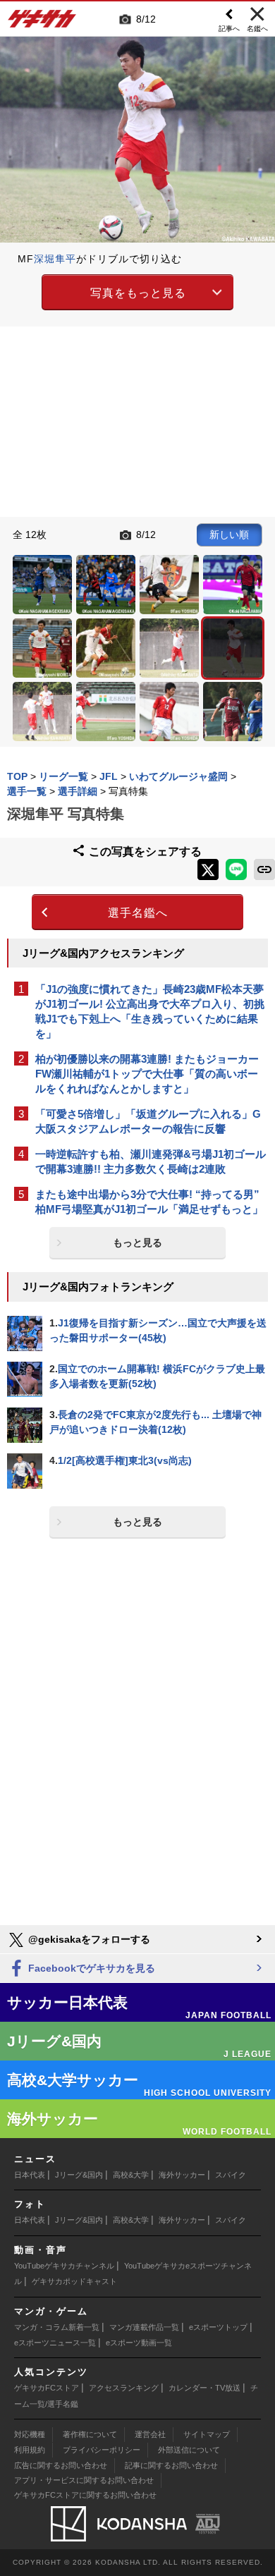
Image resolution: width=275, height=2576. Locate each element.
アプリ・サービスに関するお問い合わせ (84, 2480)
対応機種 (30, 2434)
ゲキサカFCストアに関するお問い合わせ (85, 2495)
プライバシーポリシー (102, 2450)
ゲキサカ (42, 23)
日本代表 (30, 2175)
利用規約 (30, 2450)
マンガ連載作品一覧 (144, 2327)
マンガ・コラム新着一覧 (57, 2327)
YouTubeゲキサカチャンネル (64, 2266)
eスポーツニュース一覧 (55, 2343)
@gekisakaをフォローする (88, 1939)
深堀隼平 (55, 259)
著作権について (90, 2434)
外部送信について (189, 2450)
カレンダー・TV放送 (204, 2388)
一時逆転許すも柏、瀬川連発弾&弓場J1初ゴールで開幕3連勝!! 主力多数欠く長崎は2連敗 (151, 1161)
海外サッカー (182, 2175)
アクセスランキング (124, 2388)
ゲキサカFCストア (47, 2388)
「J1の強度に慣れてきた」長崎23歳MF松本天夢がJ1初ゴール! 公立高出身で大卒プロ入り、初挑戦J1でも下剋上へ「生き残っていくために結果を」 (150, 1011)
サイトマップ (207, 2434)
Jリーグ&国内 (79, 2175)
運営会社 (150, 2434)
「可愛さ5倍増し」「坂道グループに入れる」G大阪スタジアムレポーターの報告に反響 (148, 1121)
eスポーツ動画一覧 (139, 2343)
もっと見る (137, 1243)
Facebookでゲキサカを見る (90, 1968)
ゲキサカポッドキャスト (74, 2281)
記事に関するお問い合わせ (171, 2465)
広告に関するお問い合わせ (61, 2465)
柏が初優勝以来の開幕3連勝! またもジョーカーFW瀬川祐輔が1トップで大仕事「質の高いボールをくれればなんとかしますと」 (147, 1074)
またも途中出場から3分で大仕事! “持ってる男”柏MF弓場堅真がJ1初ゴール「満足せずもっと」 (149, 1202)
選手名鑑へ (138, 913)
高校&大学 (131, 2175)
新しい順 (229, 535)
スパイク (231, 2175)
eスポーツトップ (218, 2327)
